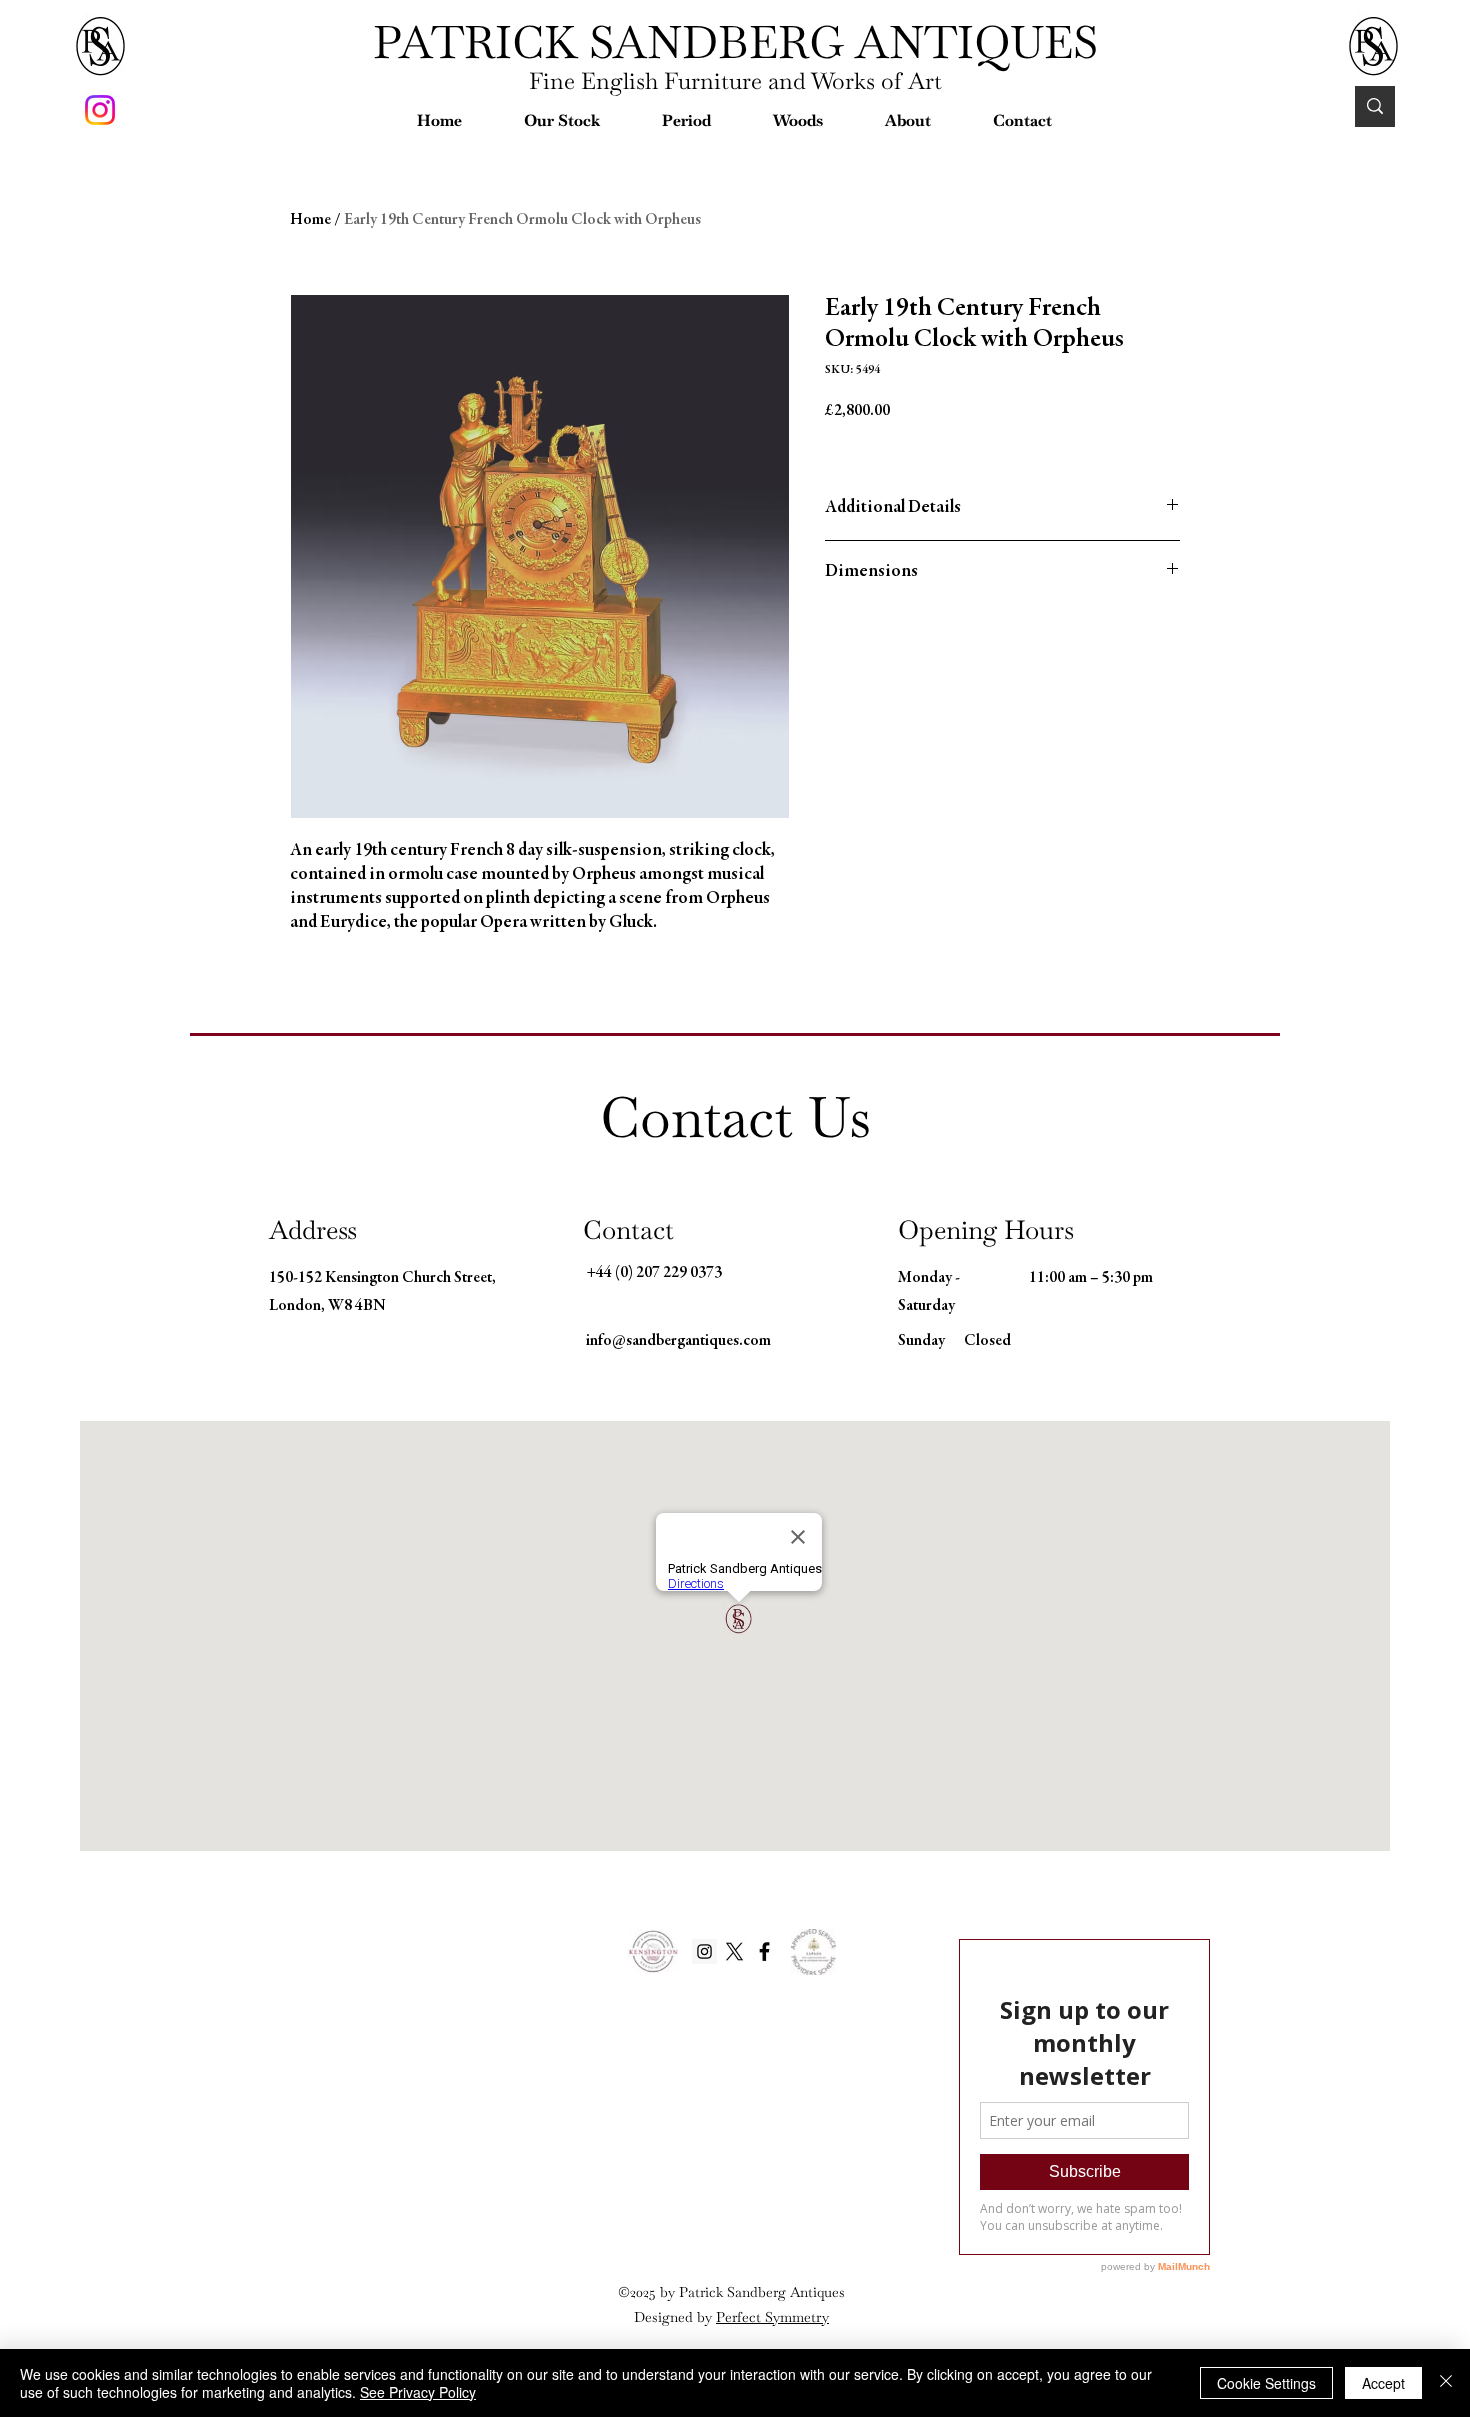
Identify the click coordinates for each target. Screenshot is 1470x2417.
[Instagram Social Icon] (704, 1951)
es (838, 2292)
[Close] (1446, 2383)
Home (310, 220)
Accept (1383, 2383)
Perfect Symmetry (772, 2317)
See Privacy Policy (418, 2392)
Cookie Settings (1266, 2383)
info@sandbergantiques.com (678, 1341)
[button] (562, 120)
